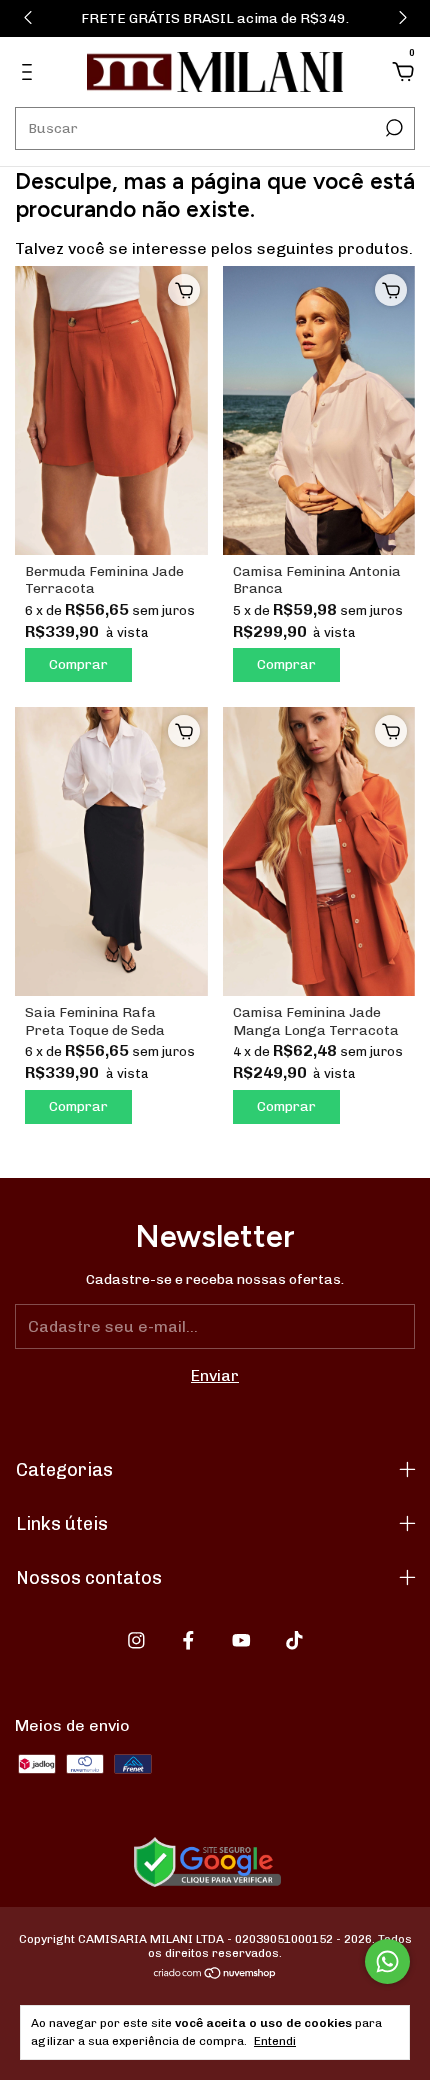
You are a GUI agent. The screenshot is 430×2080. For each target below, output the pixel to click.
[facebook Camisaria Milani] (188, 1640)
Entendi (275, 2041)
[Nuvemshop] (215, 1974)
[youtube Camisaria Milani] (241, 1640)
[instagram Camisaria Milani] (136, 1640)
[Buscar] (392, 128)
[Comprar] (184, 290)
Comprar (78, 664)
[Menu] (30, 72)
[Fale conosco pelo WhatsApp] (387, 1961)
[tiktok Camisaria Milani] (294, 1640)
